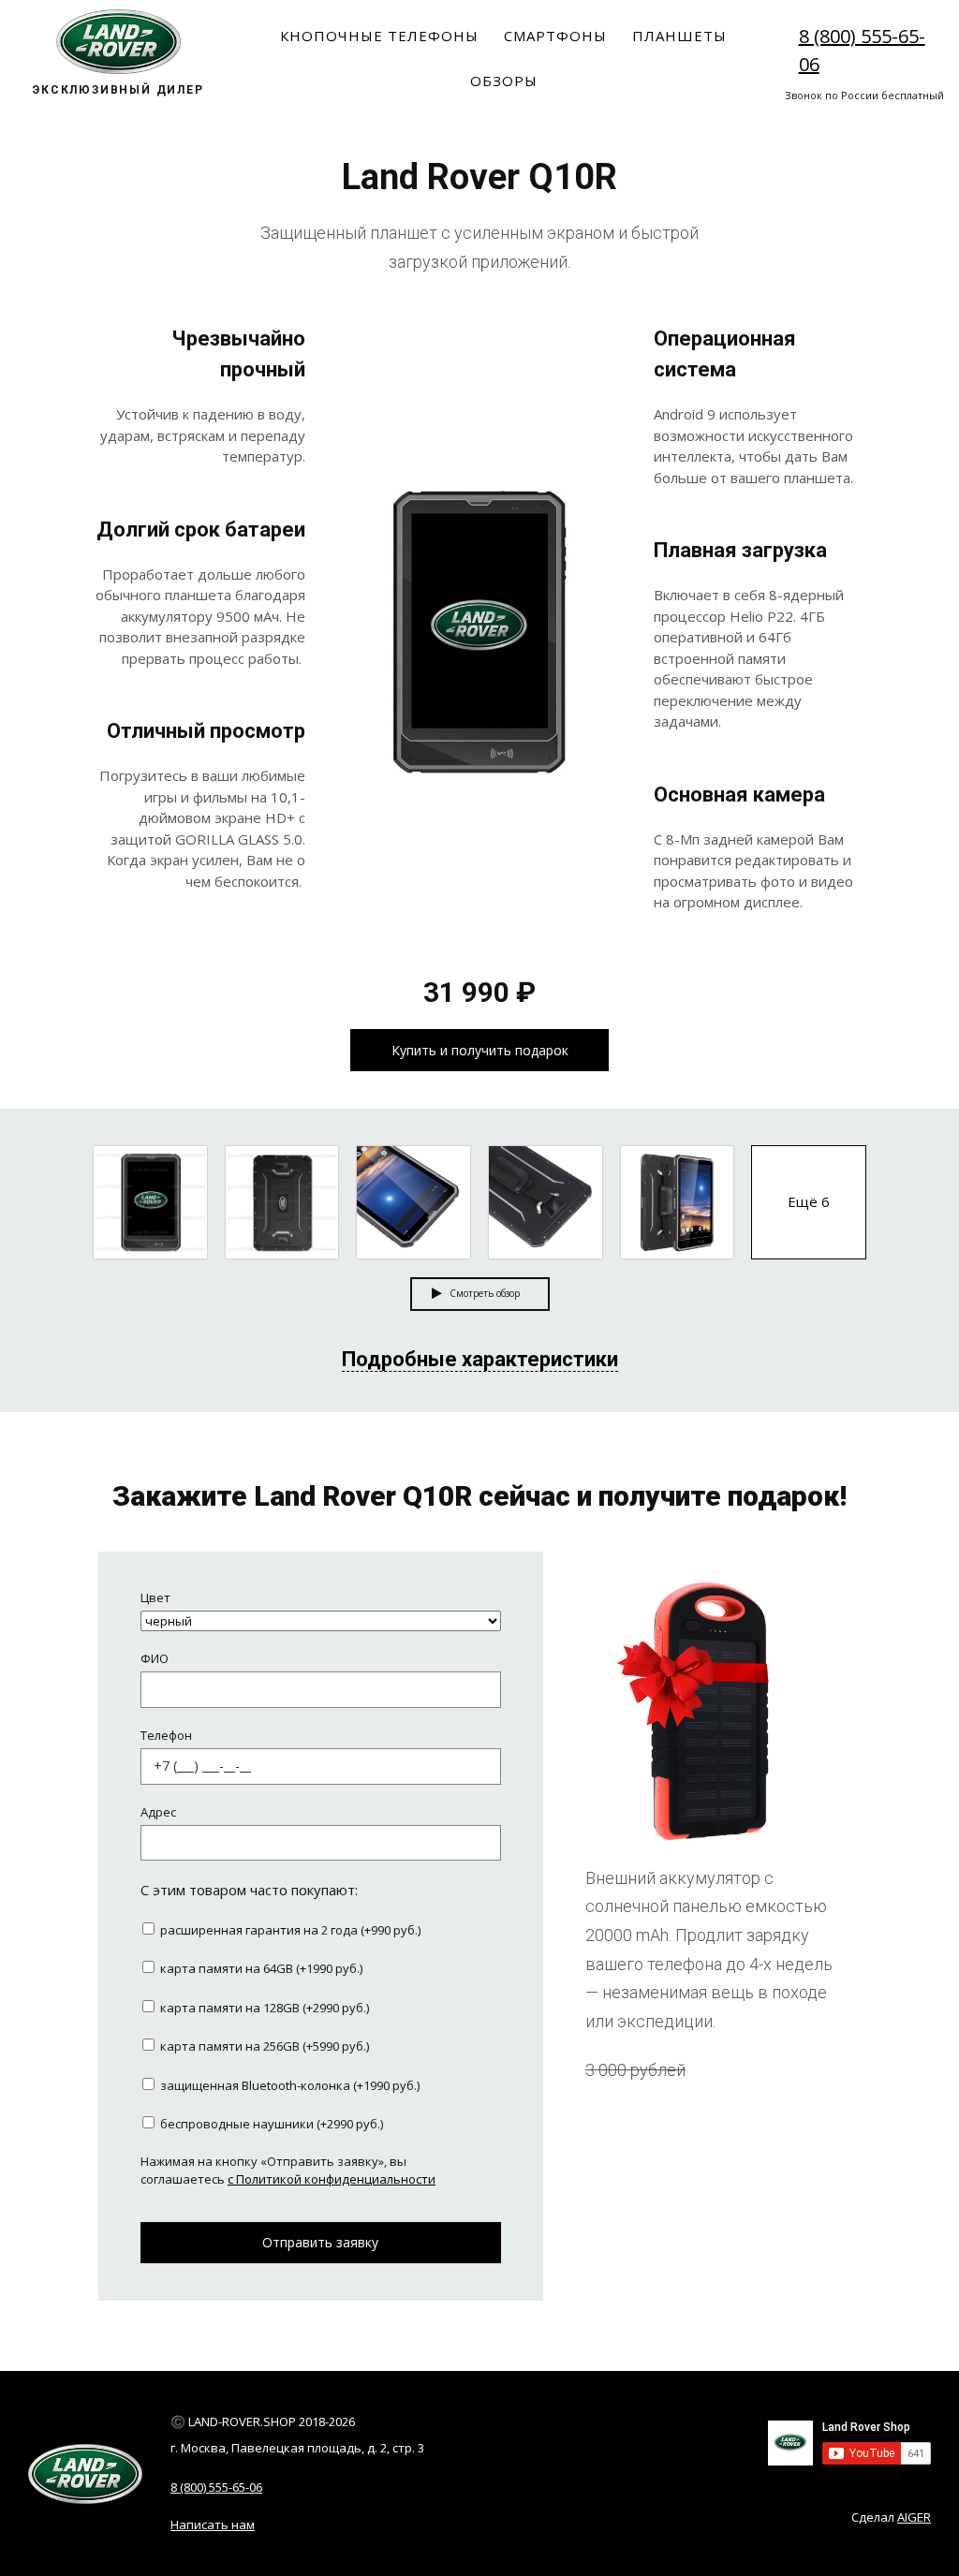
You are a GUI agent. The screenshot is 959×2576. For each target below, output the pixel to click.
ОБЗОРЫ (504, 81)
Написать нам (213, 2524)
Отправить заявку (320, 2242)
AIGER (914, 2517)
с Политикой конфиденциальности (332, 2179)
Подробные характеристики (480, 1359)
